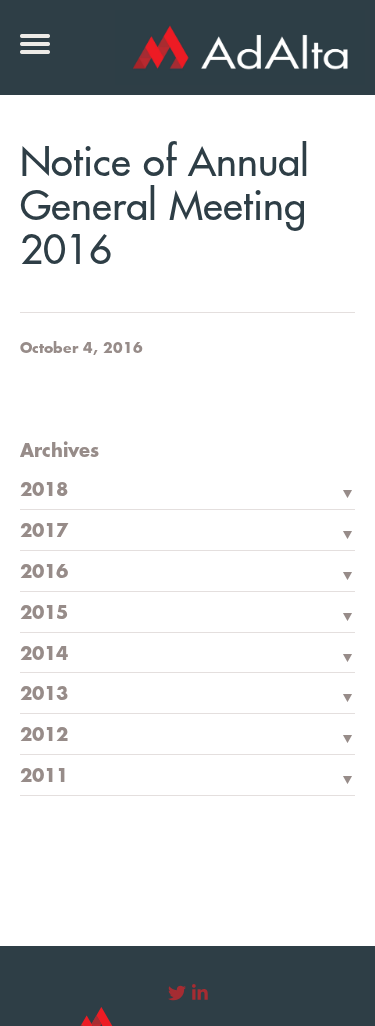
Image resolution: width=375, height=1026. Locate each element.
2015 (44, 613)
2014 (44, 654)
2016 (44, 572)
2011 (44, 776)
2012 (44, 735)
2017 (44, 531)
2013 (44, 694)
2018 (44, 490)
